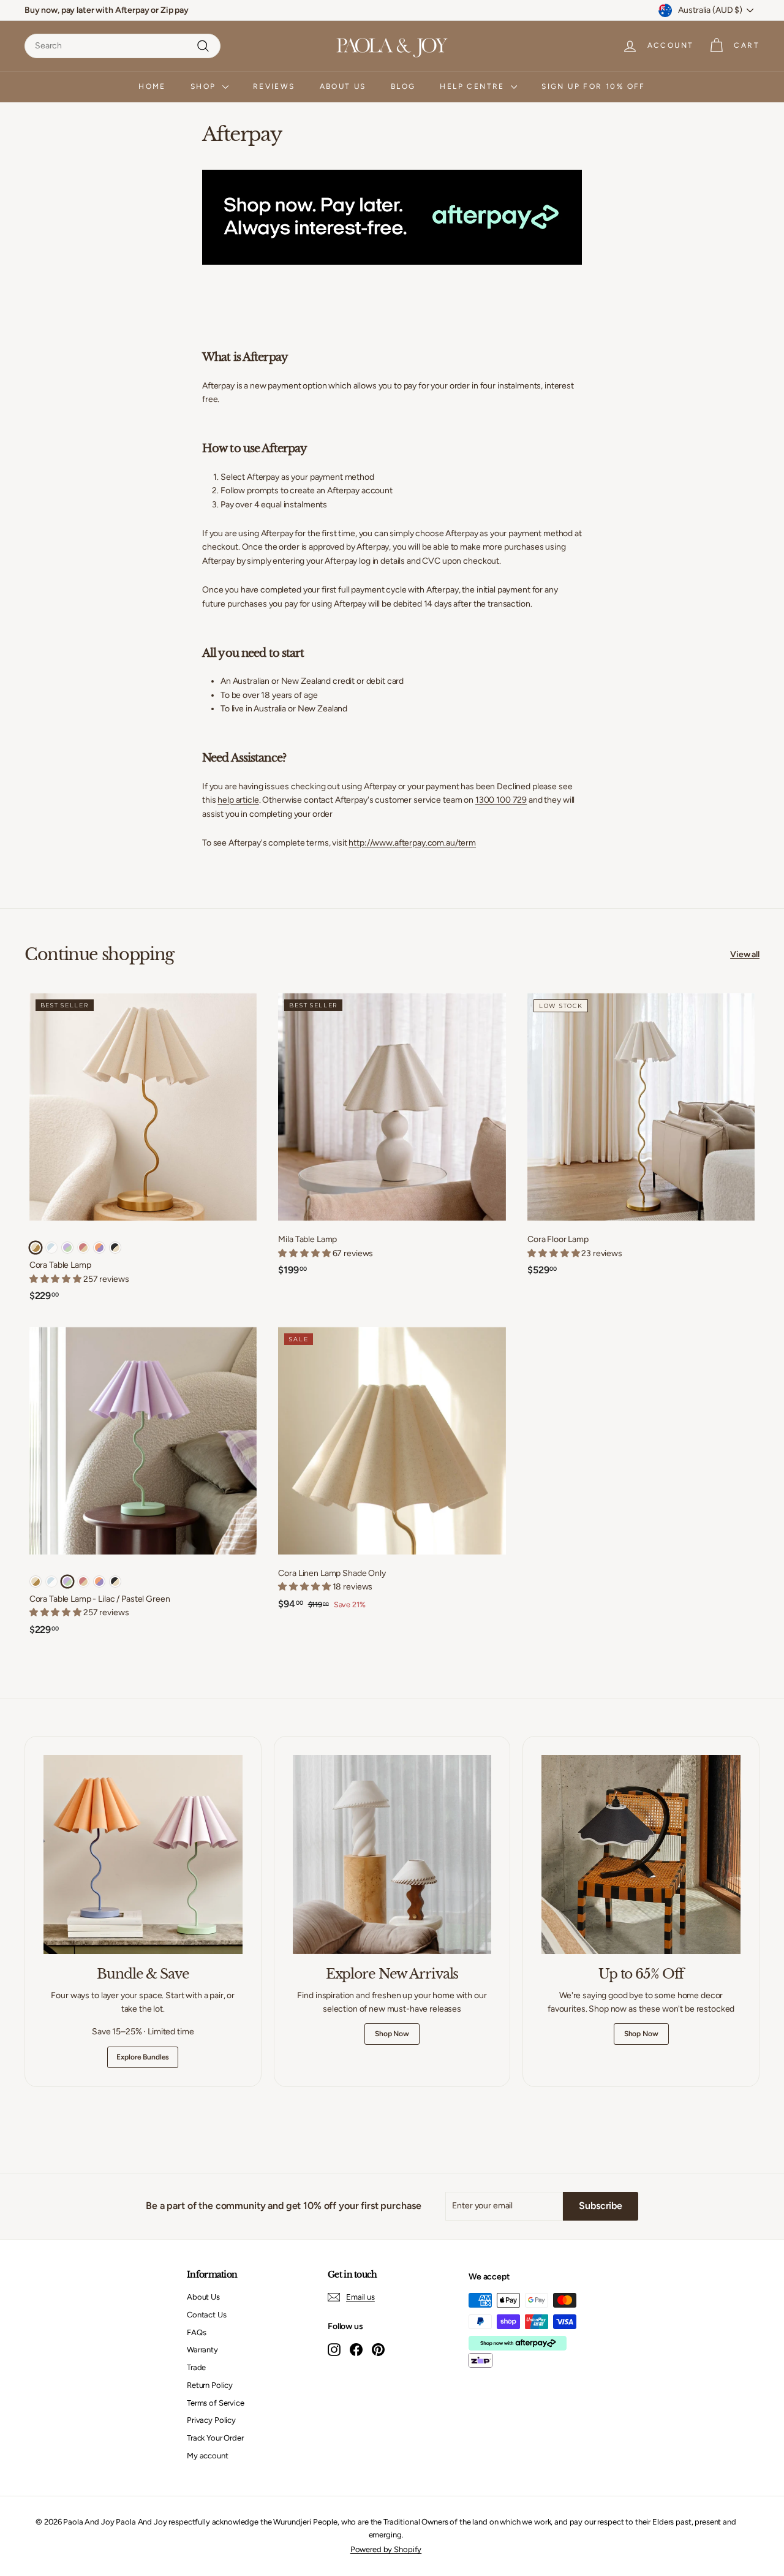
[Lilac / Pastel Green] (67, 1248)
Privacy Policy (211, 2420)
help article (238, 800)
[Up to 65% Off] (641, 1854)
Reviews (274, 86)
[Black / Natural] (115, 1248)
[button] (305, 1253)
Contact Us (207, 2315)
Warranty (202, 2350)
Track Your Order (215, 2438)
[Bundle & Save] (143, 1854)
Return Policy (210, 2385)
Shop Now (392, 2034)
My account (208, 2456)
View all (745, 954)
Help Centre (474, 86)
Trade (196, 2367)
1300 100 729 (501, 800)
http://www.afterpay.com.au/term (412, 843)
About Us (343, 86)
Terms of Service (216, 2403)
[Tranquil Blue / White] (51, 1248)
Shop (205, 86)
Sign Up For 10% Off (594, 86)
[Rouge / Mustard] (83, 1248)
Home (152, 86)
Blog (403, 86)
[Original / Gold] (36, 1248)
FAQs (196, 2332)
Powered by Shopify (386, 2549)
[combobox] (123, 46)
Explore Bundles (143, 2057)
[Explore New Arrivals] (392, 1854)
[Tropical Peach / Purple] (99, 1248)
